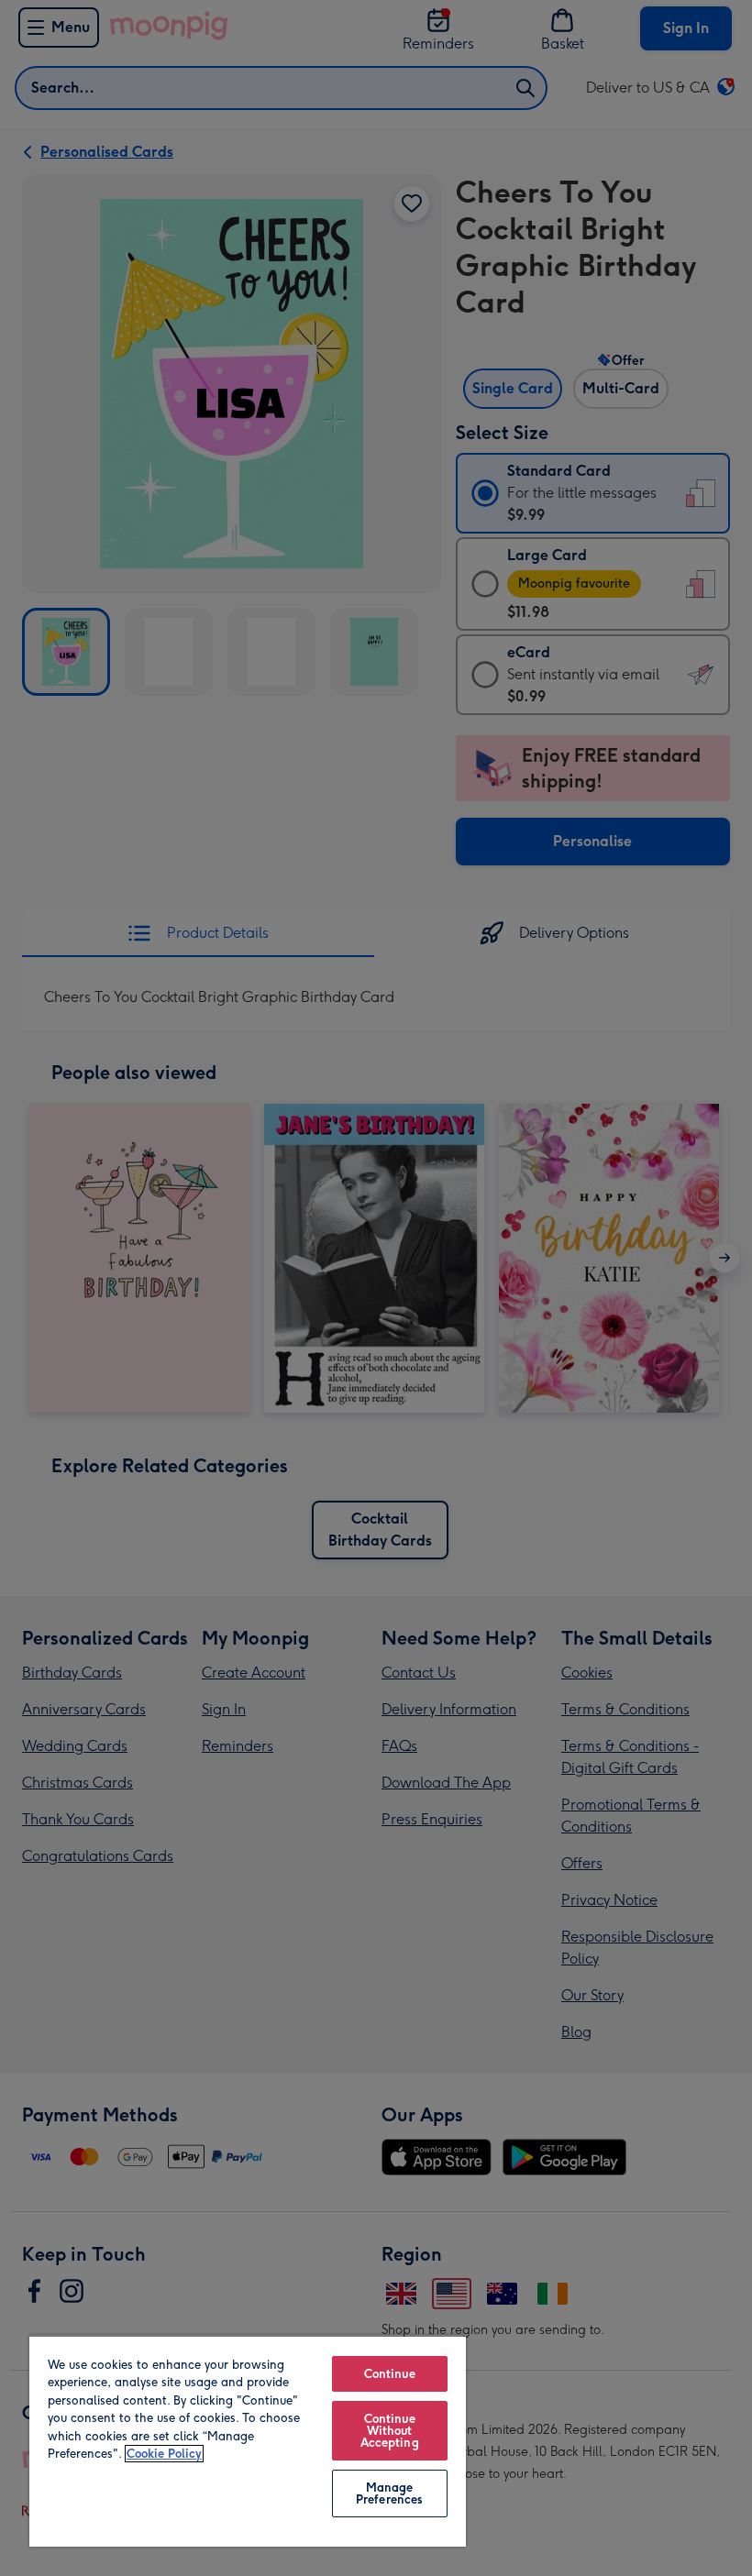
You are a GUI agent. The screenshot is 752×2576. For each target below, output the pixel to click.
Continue (390, 2374)
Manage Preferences (389, 2493)
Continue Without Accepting (390, 2431)
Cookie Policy (164, 2454)
